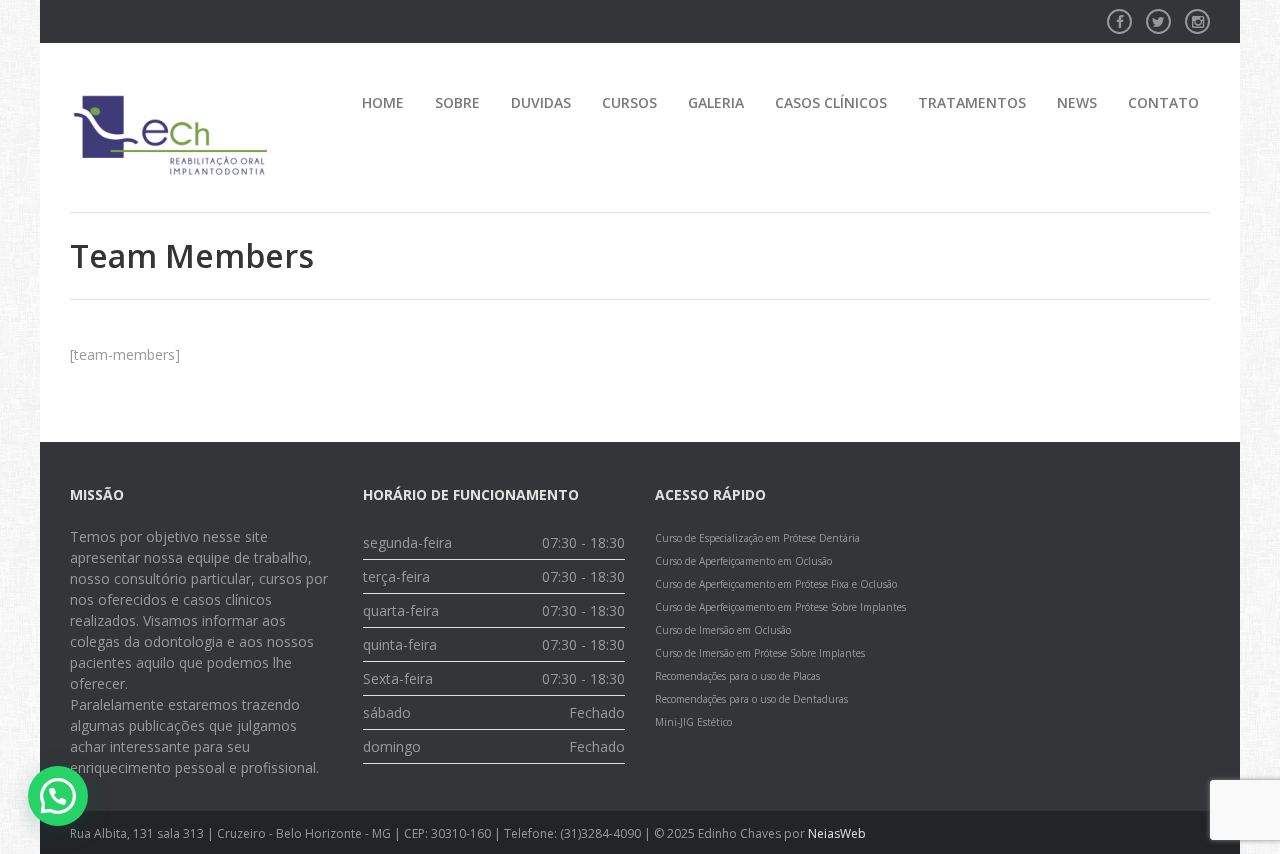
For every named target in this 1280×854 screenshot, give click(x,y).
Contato (1163, 102)
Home (383, 102)
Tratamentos (972, 102)
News (1077, 102)
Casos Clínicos (831, 102)
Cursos (629, 102)
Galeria (716, 102)
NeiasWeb (837, 833)
